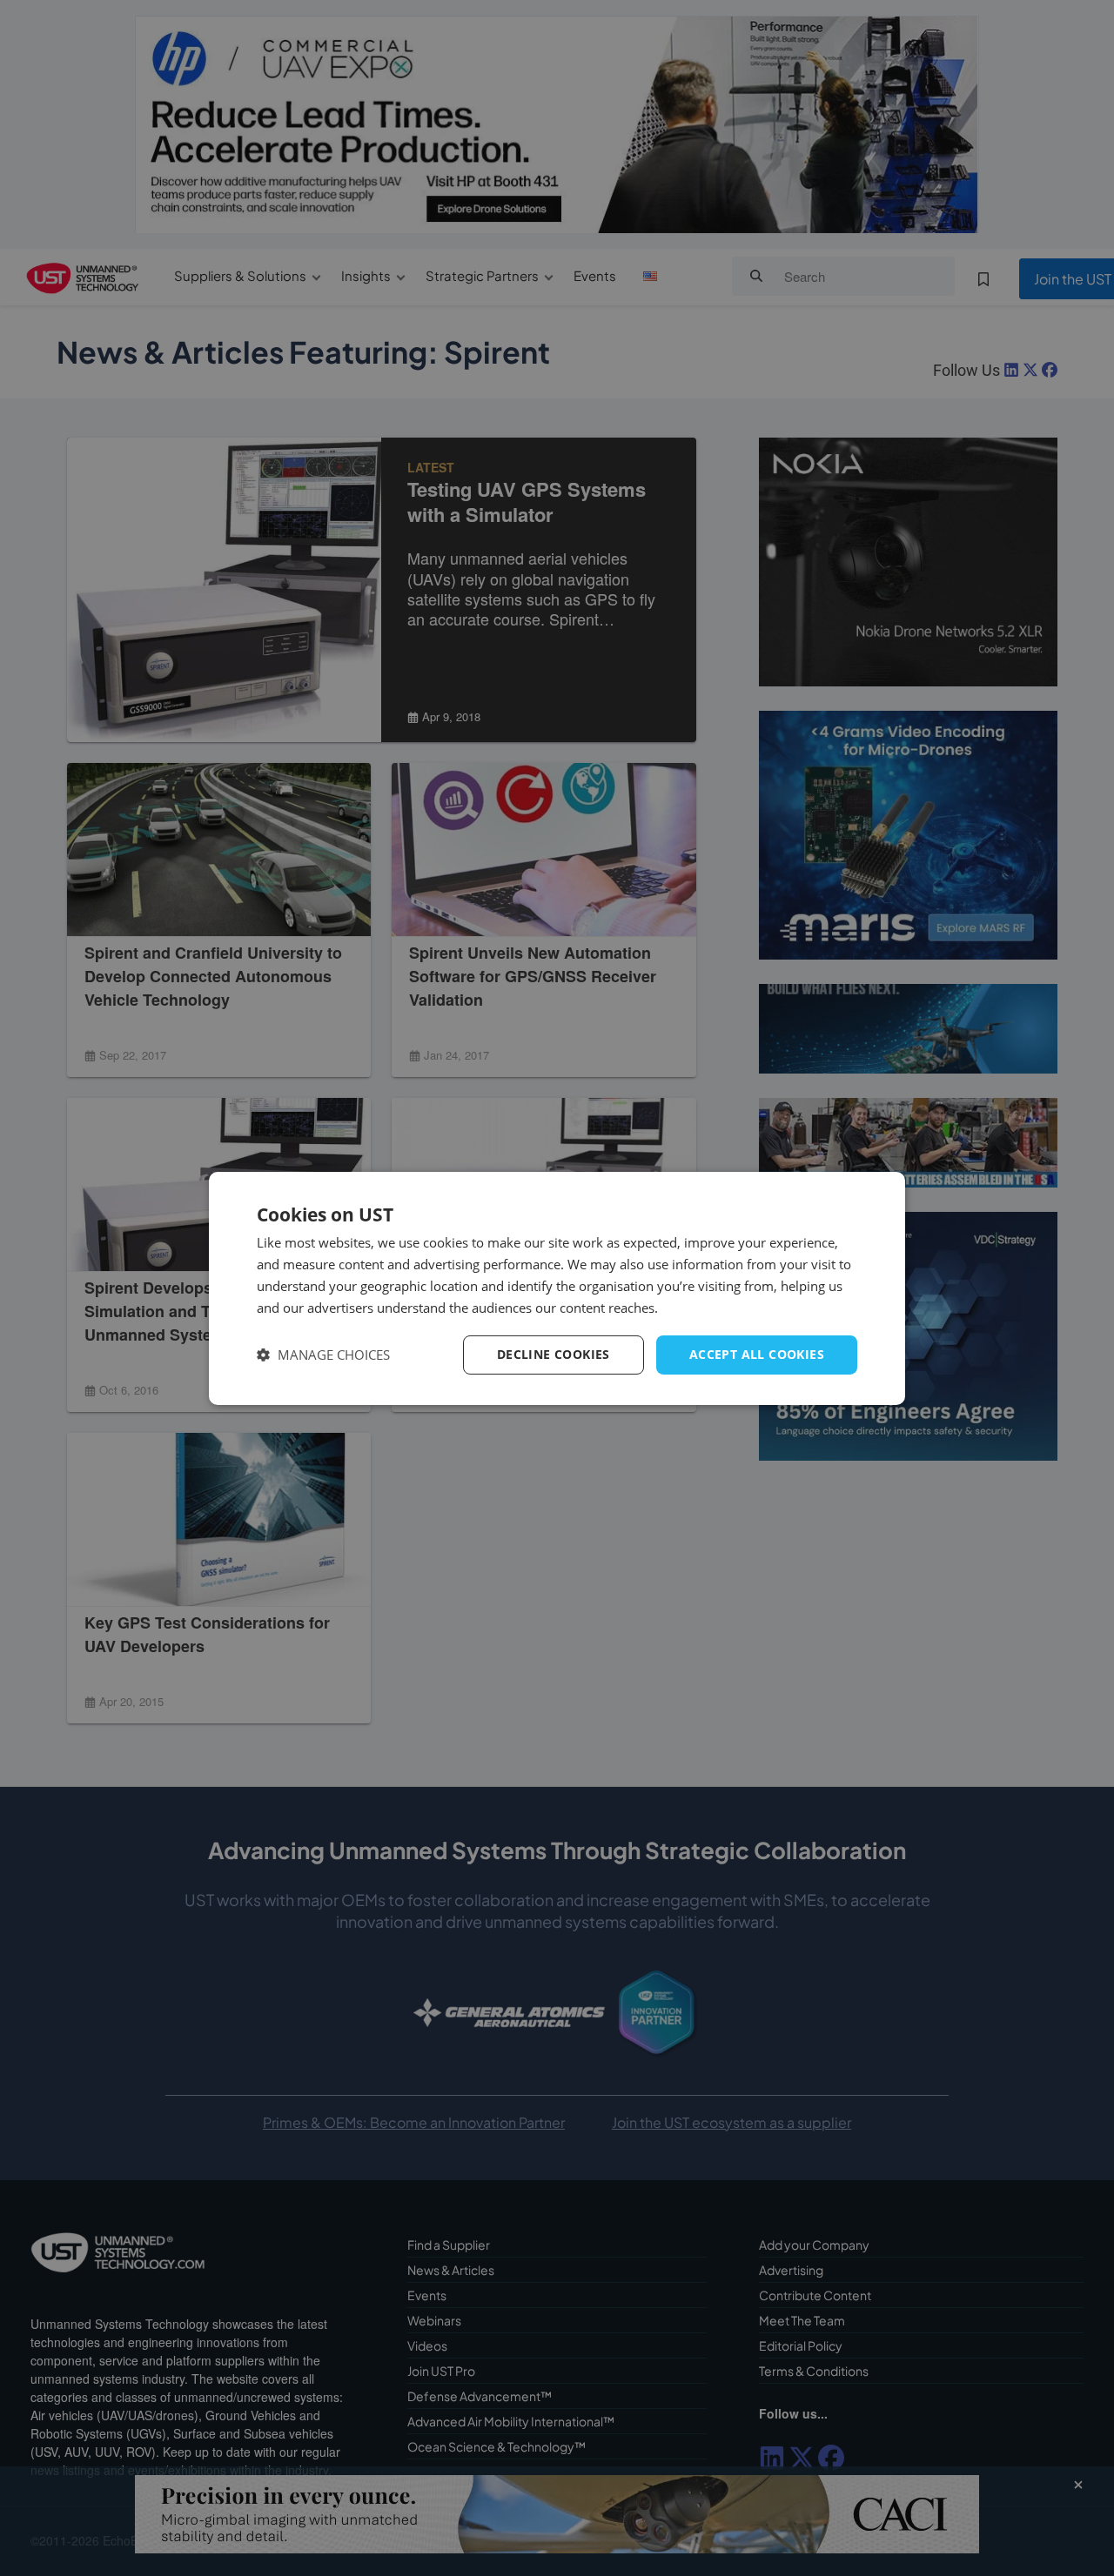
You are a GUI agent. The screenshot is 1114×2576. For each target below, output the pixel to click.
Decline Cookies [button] (554, 1354)
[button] (323, 1355)
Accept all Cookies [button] (757, 1354)
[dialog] (557, 1288)
